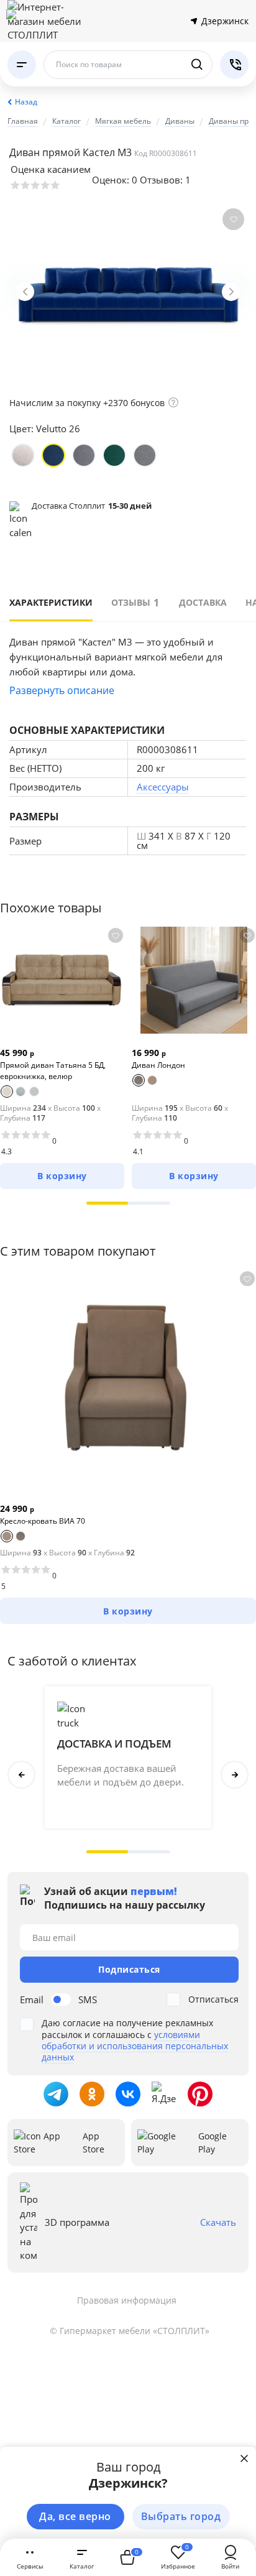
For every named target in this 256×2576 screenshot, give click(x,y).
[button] (107, 1203)
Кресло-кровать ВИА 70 (43, 1521)
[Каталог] (22, 65)
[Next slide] (231, 292)
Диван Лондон (158, 1065)
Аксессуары (163, 787)
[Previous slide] (25, 292)
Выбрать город (181, 2516)
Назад (26, 102)
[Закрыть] (244, 2458)
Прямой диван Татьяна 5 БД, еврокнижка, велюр (53, 1071)
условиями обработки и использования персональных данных (135, 2046)
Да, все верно (75, 2516)
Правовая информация (127, 2300)
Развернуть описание (62, 690)
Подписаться (129, 1969)
